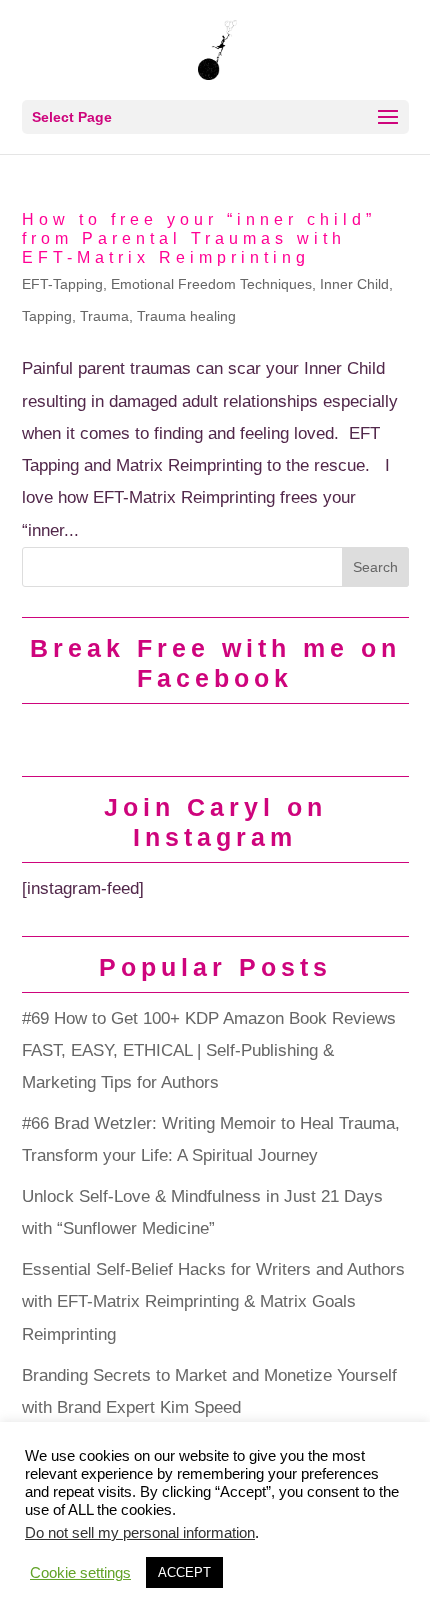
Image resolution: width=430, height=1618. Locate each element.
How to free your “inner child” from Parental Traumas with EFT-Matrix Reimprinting (199, 238)
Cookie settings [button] (80, 1573)
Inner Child (354, 284)
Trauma (104, 316)
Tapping (47, 316)
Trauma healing (186, 316)
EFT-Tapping (62, 284)
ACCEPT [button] (184, 1572)
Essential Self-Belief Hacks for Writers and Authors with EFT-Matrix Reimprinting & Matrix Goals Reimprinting (213, 1302)
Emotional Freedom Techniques (211, 284)
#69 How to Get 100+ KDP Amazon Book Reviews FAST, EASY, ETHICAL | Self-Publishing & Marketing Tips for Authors (209, 1051)
